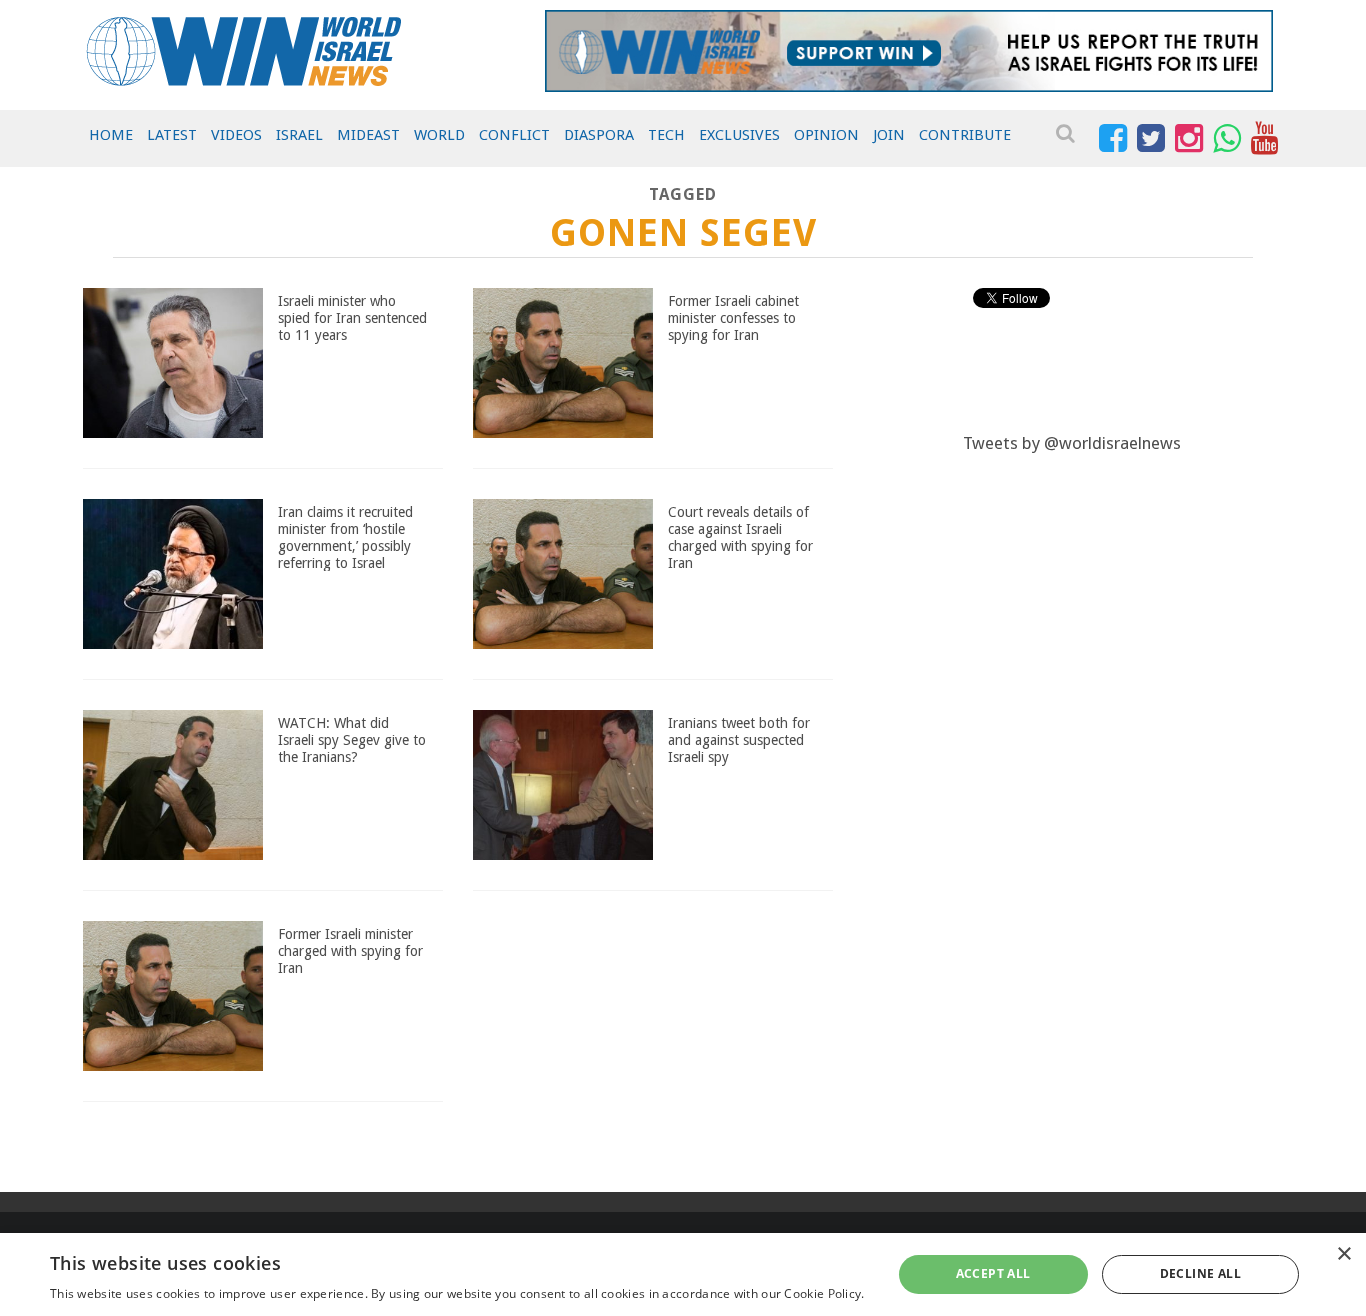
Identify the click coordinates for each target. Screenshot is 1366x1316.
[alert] (683, 1274)
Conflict (514, 135)
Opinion (826, 135)
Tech (666, 135)
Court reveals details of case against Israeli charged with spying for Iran (740, 537)
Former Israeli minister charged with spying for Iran (350, 951)
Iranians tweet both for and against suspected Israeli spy (739, 740)
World (439, 135)
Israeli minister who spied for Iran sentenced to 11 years (352, 318)
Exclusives (739, 135)
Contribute (965, 135)
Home (111, 135)
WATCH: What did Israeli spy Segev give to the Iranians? (352, 740)
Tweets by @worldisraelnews (1072, 443)
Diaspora (599, 135)
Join (889, 135)
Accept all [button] (993, 1273)
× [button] (1343, 1254)
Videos (236, 135)
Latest (172, 135)
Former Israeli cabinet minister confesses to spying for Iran (733, 318)
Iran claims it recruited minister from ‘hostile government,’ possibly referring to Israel (345, 537)
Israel (299, 135)
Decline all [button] (1200, 1273)
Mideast (368, 135)
